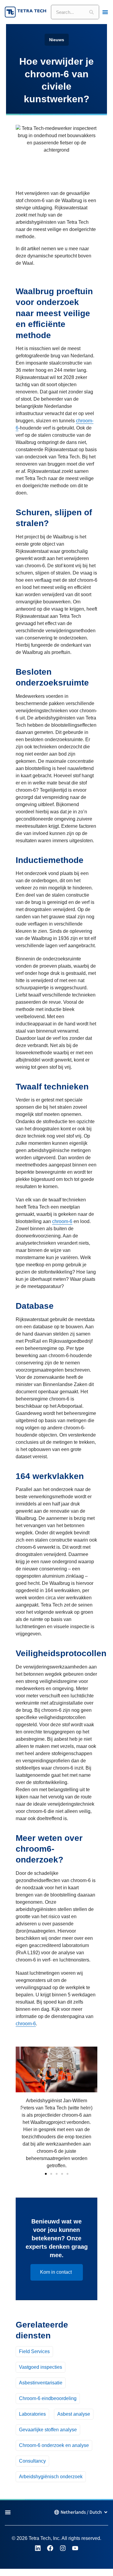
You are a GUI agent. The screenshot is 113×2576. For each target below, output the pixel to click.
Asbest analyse (74, 2414)
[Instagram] (63, 2548)
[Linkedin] (38, 2548)
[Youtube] (75, 2548)
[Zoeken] (92, 12)
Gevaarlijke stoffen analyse (48, 2430)
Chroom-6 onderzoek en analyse (54, 2445)
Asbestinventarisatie (41, 2383)
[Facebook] (50, 2548)
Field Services (34, 2351)
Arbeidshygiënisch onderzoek (51, 2477)
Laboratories (32, 2414)
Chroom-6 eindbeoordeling (48, 2398)
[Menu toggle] (105, 12)
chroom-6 (62, 1221)
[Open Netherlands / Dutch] (106, 2512)
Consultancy (32, 2461)
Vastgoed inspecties (41, 2367)
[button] (22, 2108)
